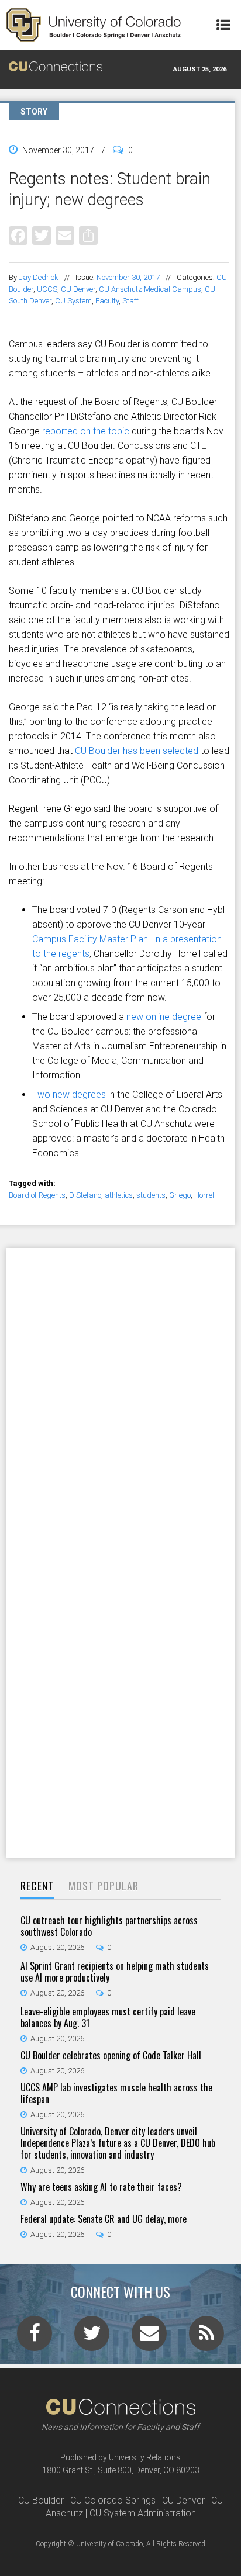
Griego (180, 1195)
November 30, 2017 (128, 277)
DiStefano (85, 1195)
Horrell (205, 1195)
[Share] (88, 235)
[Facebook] (18, 235)
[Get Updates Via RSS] (206, 2337)
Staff (130, 301)
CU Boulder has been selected (137, 751)
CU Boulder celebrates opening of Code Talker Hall (111, 2055)
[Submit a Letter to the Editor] (149, 2337)
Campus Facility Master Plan (90, 939)
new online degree (164, 1017)
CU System (73, 301)
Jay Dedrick (39, 277)
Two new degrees (69, 1095)
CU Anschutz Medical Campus (150, 289)
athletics (119, 1195)
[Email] (65, 235)
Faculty (107, 301)
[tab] (37, 1887)
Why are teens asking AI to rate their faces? (101, 2187)
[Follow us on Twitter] (92, 2337)
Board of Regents (37, 1195)
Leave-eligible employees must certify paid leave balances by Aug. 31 (108, 2017)
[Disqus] (120, 1400)
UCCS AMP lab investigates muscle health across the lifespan (116, 2093)
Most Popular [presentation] (104, 1886)
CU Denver (78, 289)
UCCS (47, 289)
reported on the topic (86, 431)
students (151, 1195)
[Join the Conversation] (35, 2337)
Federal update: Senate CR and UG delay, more (104, 2219)
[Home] (94, 25)
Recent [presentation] (37, 1886)
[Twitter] (42, 235)
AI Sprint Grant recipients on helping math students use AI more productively (115, 1972)
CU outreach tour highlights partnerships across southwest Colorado (109, 1926)
